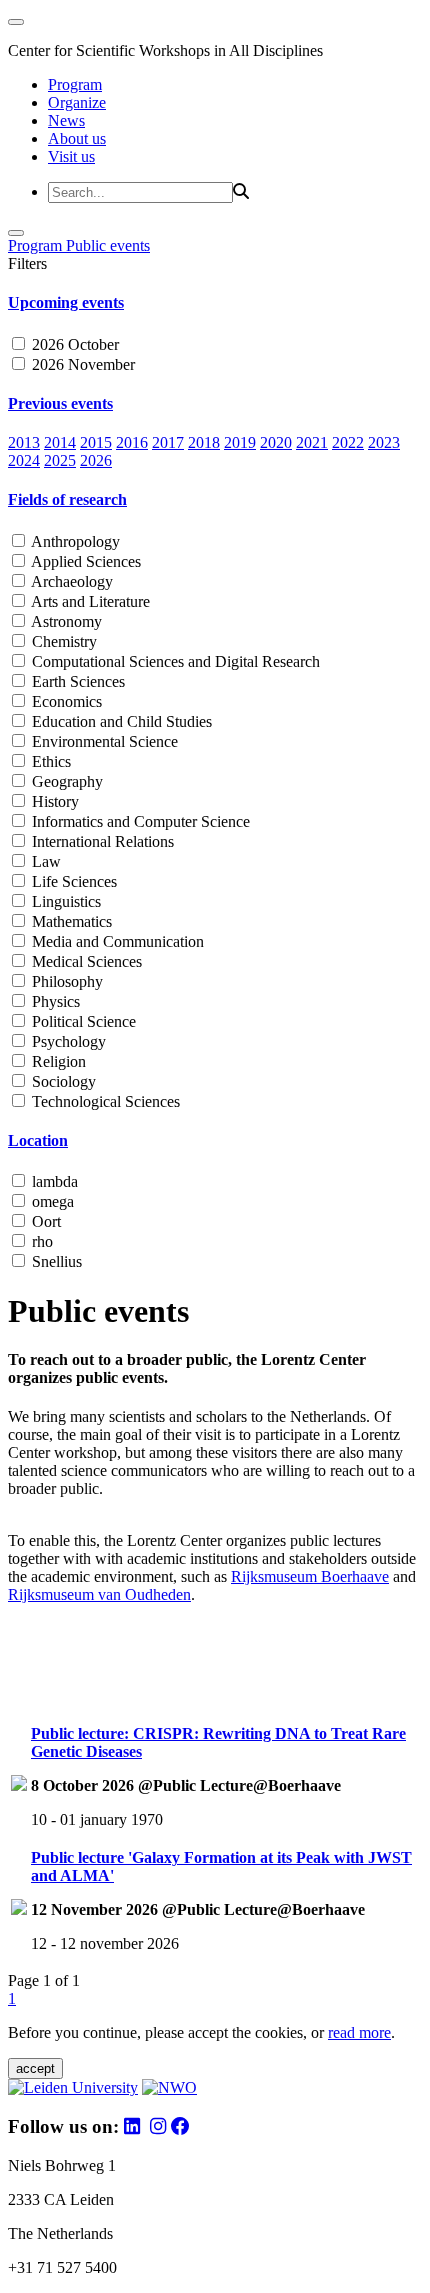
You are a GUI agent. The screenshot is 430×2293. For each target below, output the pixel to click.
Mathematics (70, 921)
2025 (60, 460)
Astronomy (65, 621)
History (53, 801)
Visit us (71, 156)
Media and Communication (116, 941)
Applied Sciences (84, 561)
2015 (96, 442)
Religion (57, 1061)
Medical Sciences (85, 961)
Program (75, 84)
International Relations (101, 841)
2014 (60, 442)
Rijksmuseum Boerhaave (310, 1576)
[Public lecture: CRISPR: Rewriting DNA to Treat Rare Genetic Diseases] (19, 1785)
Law (44, 861)
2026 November (81, 364)
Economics (65, 701)
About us (77, 138)
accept (35, 2068)
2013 (24, 442)
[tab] (215, 303)
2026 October (73, 344)
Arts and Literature (89, 601)
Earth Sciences (76, 681)
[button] (215, 303)
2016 (132, 442)
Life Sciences (72, 881)
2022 (348, 442)
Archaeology (70, 581)
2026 (96, 460)
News (66, 120)
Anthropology (74, 541)
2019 (240, 442)
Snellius (55, 1261)
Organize (77, 102)
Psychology (67, 1041)
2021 (312, 442)
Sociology (62, 1081)
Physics (54, 1001)
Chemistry (62, 641)
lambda (53, 1181)
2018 (204, 442)
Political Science (82, 1021)
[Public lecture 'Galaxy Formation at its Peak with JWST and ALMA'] (19, 1909)
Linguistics (64, 901)
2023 (384, 442)
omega (51, 1201)
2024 (24, 460)
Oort (44, 1221)
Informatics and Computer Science (139, 821)
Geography (65, 781)
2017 (168, 442)
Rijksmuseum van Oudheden (99, 1594)
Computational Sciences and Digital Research (174, 661)
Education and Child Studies (120, 721)
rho (40, 1241)
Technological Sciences (104, 1101)
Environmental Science (103, 741)
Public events (108, 245)
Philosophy (65, 981)
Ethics (49, 761)
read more (359, 2032)
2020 (276, 442)
